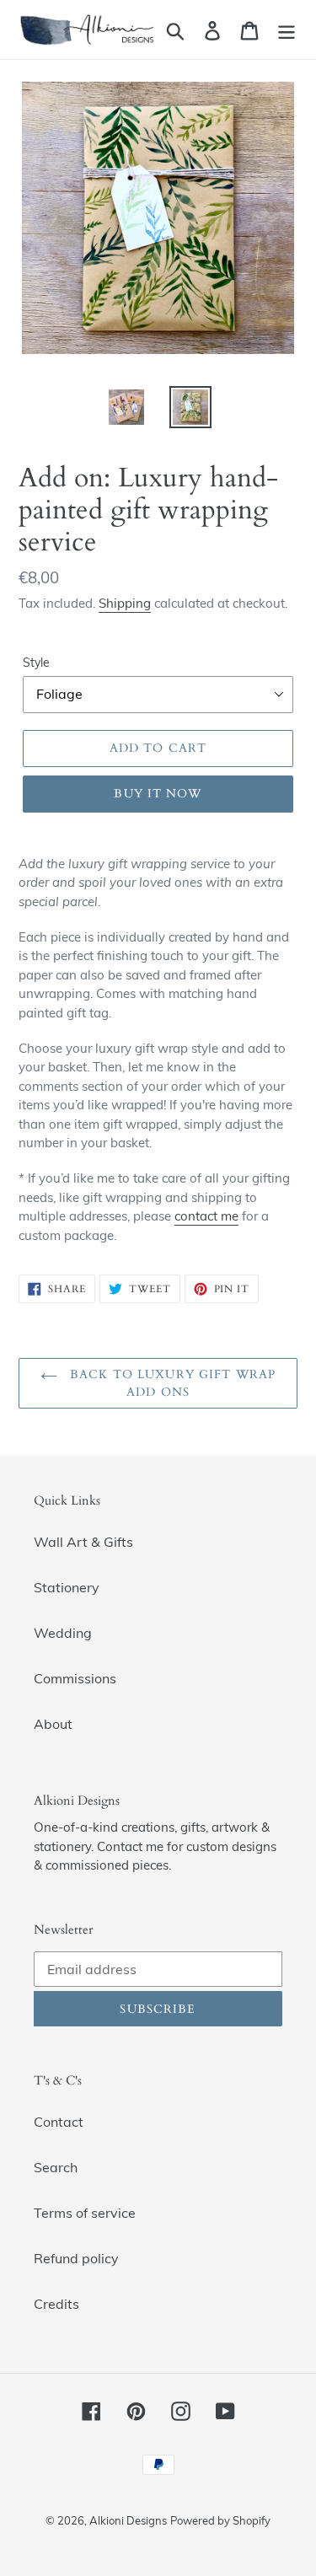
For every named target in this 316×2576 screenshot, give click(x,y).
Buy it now (158, 794)
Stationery (67, 1587)
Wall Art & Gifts (83, 1542)
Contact (59, 2122)
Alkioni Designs (128, 2520)
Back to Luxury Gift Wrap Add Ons (171, 1383)
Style (36, 663)
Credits (56, 2304)
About (53, 1724)
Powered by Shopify (220, 2520)
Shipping (125, 603)
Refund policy (76, 2258)
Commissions (75, 1678)
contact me (206, 1216)
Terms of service (85, 2213)
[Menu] (287, 29)
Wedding (63, 1633)
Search (56, 2167)
